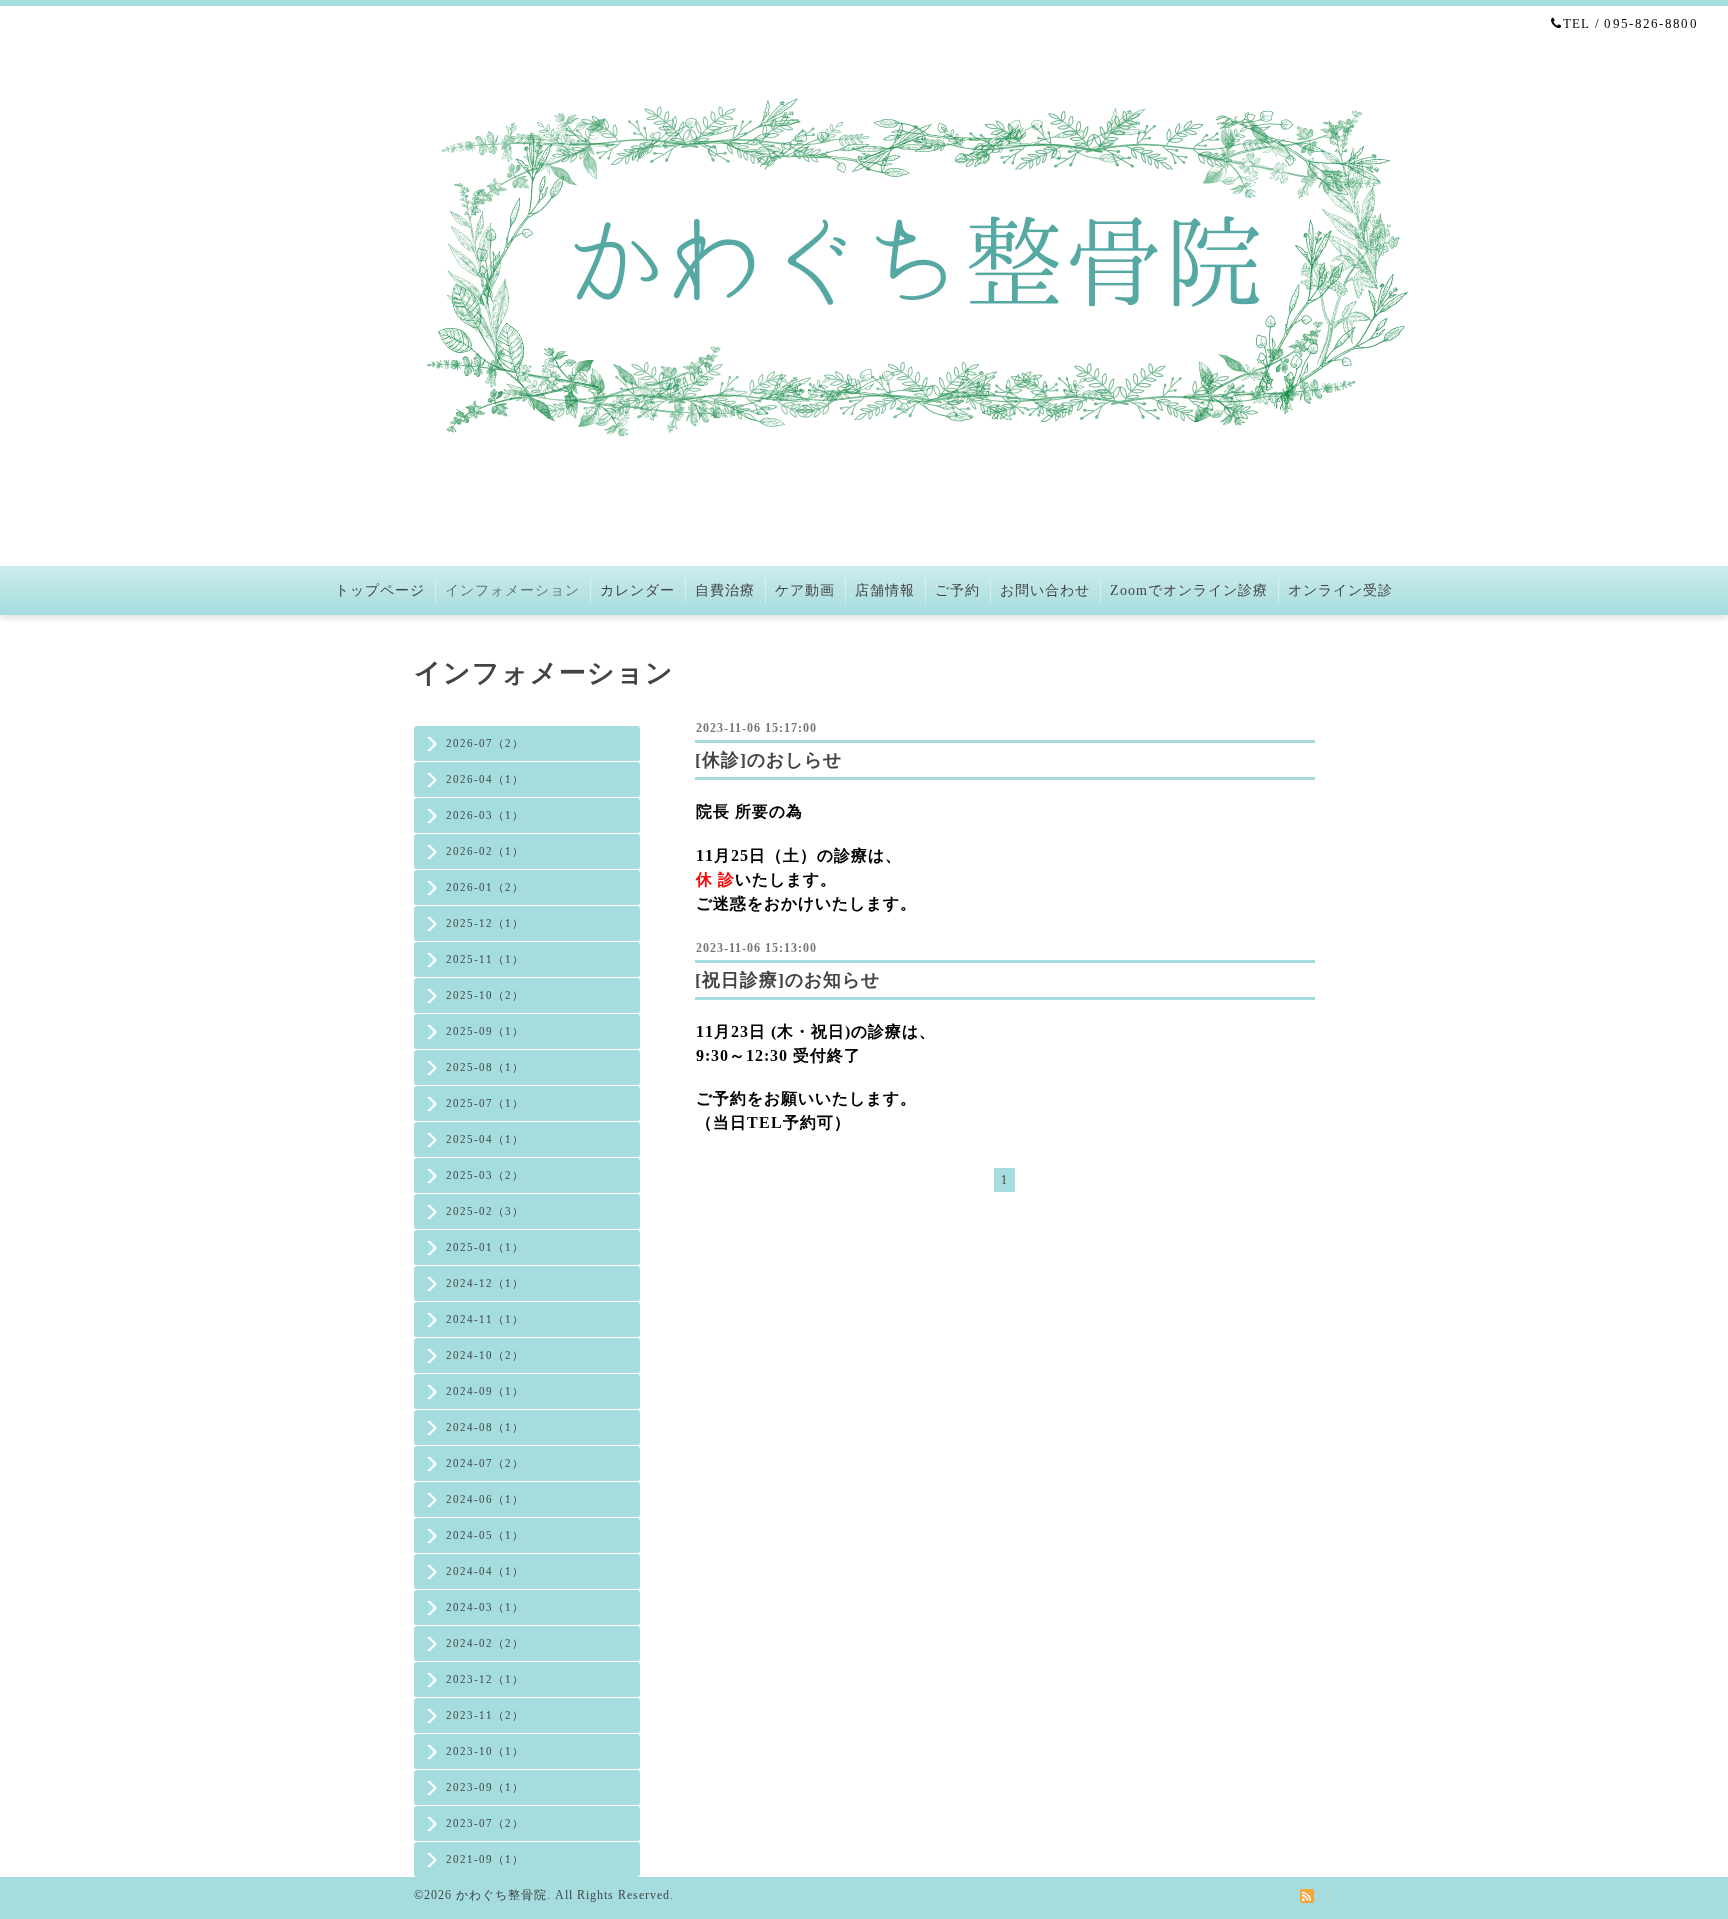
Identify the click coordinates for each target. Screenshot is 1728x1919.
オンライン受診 (1340, 590)
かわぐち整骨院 (501, 1895)
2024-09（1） (485, 1391)
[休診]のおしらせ (768, 760)
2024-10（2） (485, 1355)
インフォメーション (512, 590)
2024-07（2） (485, 1463)
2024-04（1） (485, 1571)
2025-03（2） (485, 1175)
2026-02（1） (485, 851)
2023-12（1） (485, 1679)
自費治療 (725, 590)
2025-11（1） (485, 959)
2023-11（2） (485, 1715)
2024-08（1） (485, 1427)
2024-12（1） (485, 1283)
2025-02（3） (485, 1211)
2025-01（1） (485, 1247)
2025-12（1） (485, 923)
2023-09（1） (485, 1787)
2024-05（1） (485, 1535)
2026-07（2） (485, 743)
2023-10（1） (485, 1751)
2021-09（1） (485, 1859)
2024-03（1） (485, 1607)
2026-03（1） (485, 815)
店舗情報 (885, 590)
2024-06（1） (485, 1499)
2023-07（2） (485, 1823)
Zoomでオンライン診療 (1189, 590)
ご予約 (957, 590)
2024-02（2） (485, 1643)
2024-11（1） (485, 1319)
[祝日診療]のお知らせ (787, 980)
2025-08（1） (485, 1067)
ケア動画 (805, 590)
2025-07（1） (485, 1103)
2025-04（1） (485, 1139)
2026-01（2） (485, 887)
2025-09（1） (485, 1031)
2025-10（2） (485, 995)
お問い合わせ (1045, 590)
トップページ (380, 590)
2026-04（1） (485, 779)
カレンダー (637, 590)
